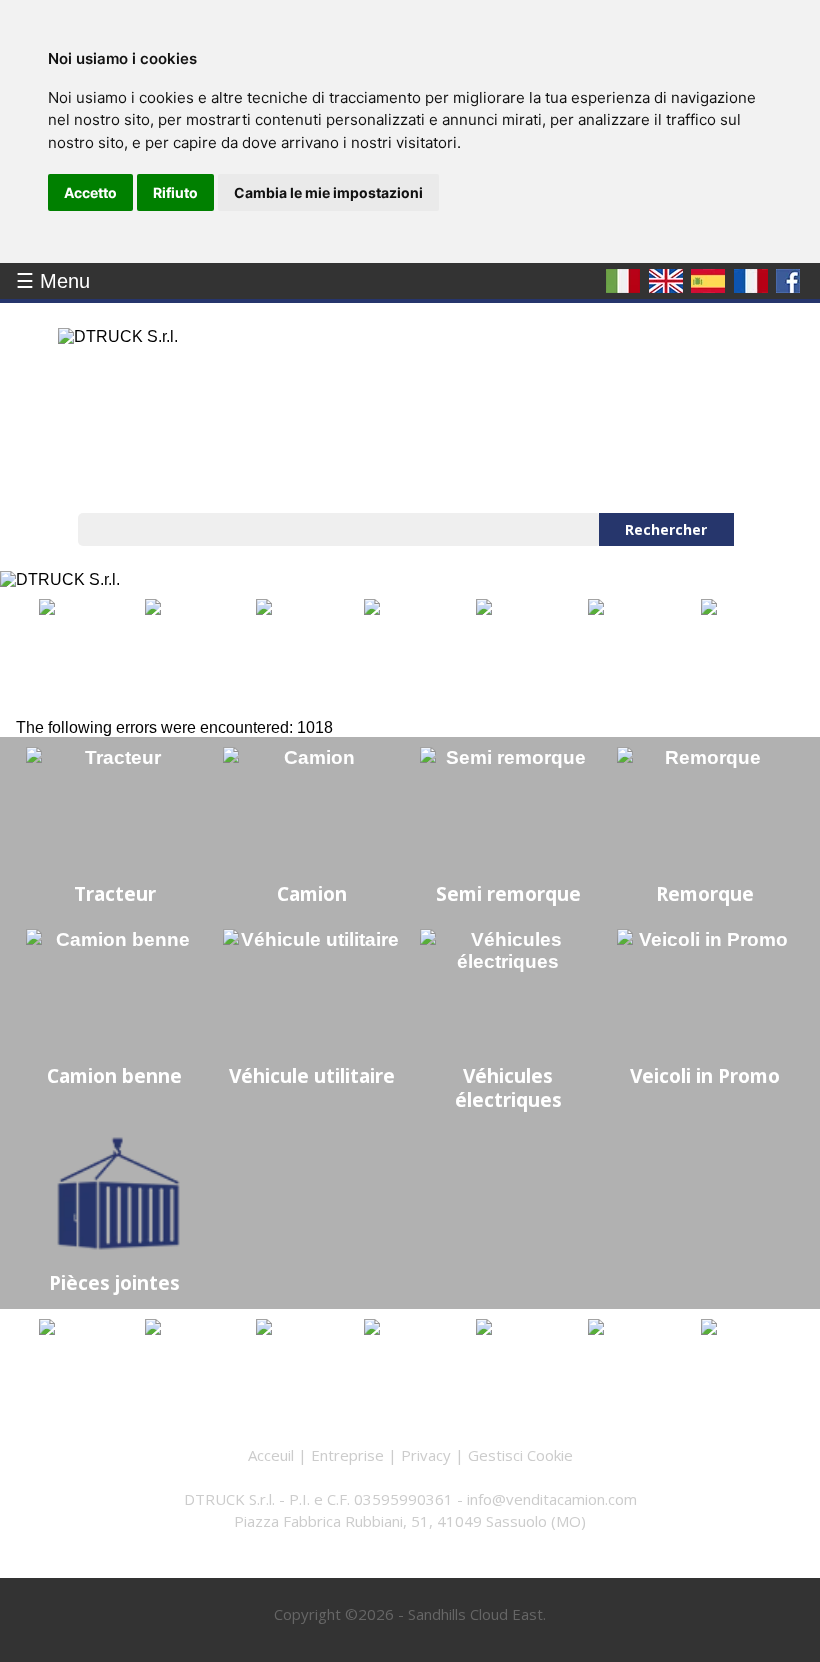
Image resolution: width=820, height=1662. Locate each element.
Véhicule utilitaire (312, 1075)
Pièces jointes (114, 1282)
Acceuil (271, 1455)
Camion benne (114, 1075)
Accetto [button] (90, 192)
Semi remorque (508, 893)
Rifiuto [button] (175, 192)
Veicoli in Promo (705, 1075)
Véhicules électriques (508, 1087)
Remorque (705, 893)
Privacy (426, 1455)
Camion (312, 893)
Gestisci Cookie (520, 1455)
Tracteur (115, 893)
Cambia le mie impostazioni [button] (328, 192)
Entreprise (347, 1455)
